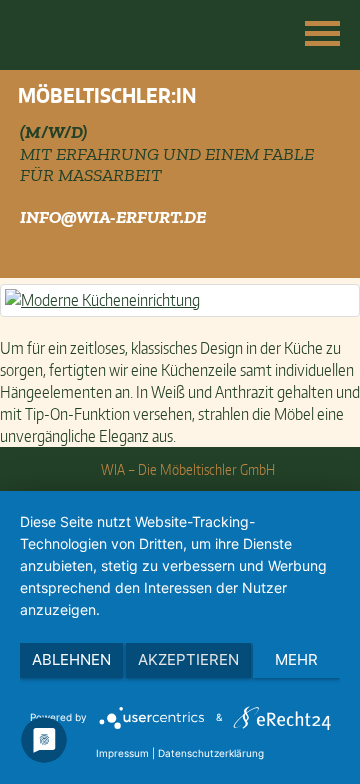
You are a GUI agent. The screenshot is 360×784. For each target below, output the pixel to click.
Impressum (122, 753)
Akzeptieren (188, 659)
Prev (26, 130)
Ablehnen (71, 659)
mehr (296, 659)
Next (334, 130)
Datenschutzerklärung (211, 753)
